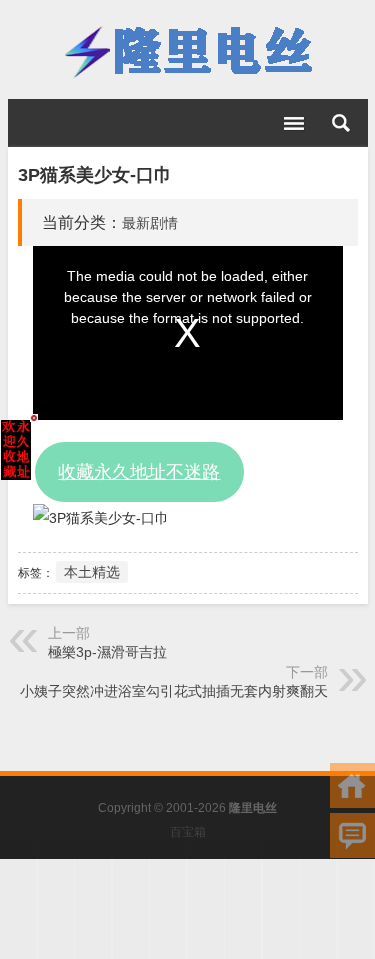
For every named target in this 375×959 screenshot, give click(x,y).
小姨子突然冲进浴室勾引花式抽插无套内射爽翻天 (174, 691)
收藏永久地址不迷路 (139, 472)
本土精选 (92, 572)
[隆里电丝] (188, 50)
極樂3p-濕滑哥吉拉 (107, 652)
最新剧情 (150, 223)
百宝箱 (188, 832)
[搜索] (341, 123)
